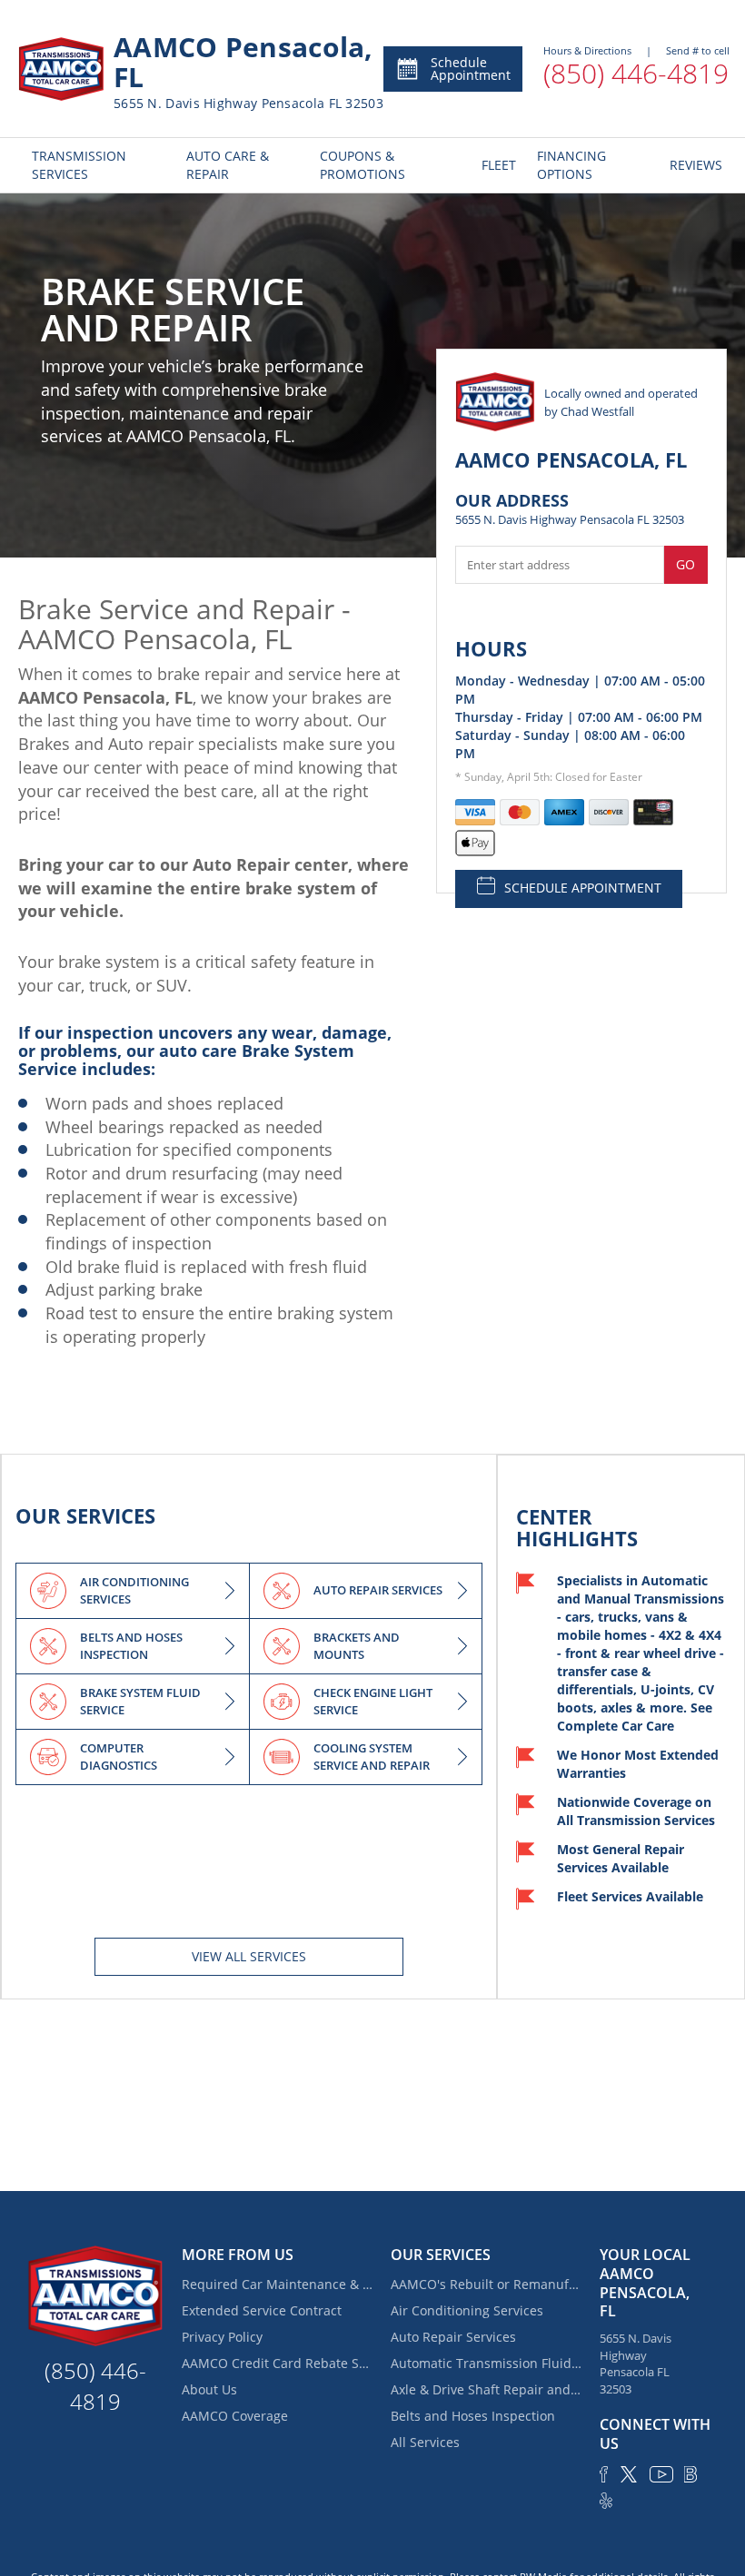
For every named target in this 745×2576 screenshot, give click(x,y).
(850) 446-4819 (636, 73)
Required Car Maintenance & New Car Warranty (277, 2284)
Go (685, 564)
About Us (209, 2389)
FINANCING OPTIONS (571, 165)
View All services (249, 1956)
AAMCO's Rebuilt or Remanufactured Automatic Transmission (486, 2284)
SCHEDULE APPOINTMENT (583, 888)
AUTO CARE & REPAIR (228, 165)
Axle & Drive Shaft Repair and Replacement (486, 2389)
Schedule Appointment (471, 69)
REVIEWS (691, 165)
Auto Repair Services (453, 2337)
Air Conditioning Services (467, 2310)
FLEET (496, 165)
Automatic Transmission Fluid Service (486, 2363)
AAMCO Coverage (235, 2416)
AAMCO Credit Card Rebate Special (277, 2363)
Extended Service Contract (262, 2310)
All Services (425, 2442)
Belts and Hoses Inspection (473, 2416)
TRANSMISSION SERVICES (79, 165)
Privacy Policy (222, 2337)
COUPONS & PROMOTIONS (363, 165)
